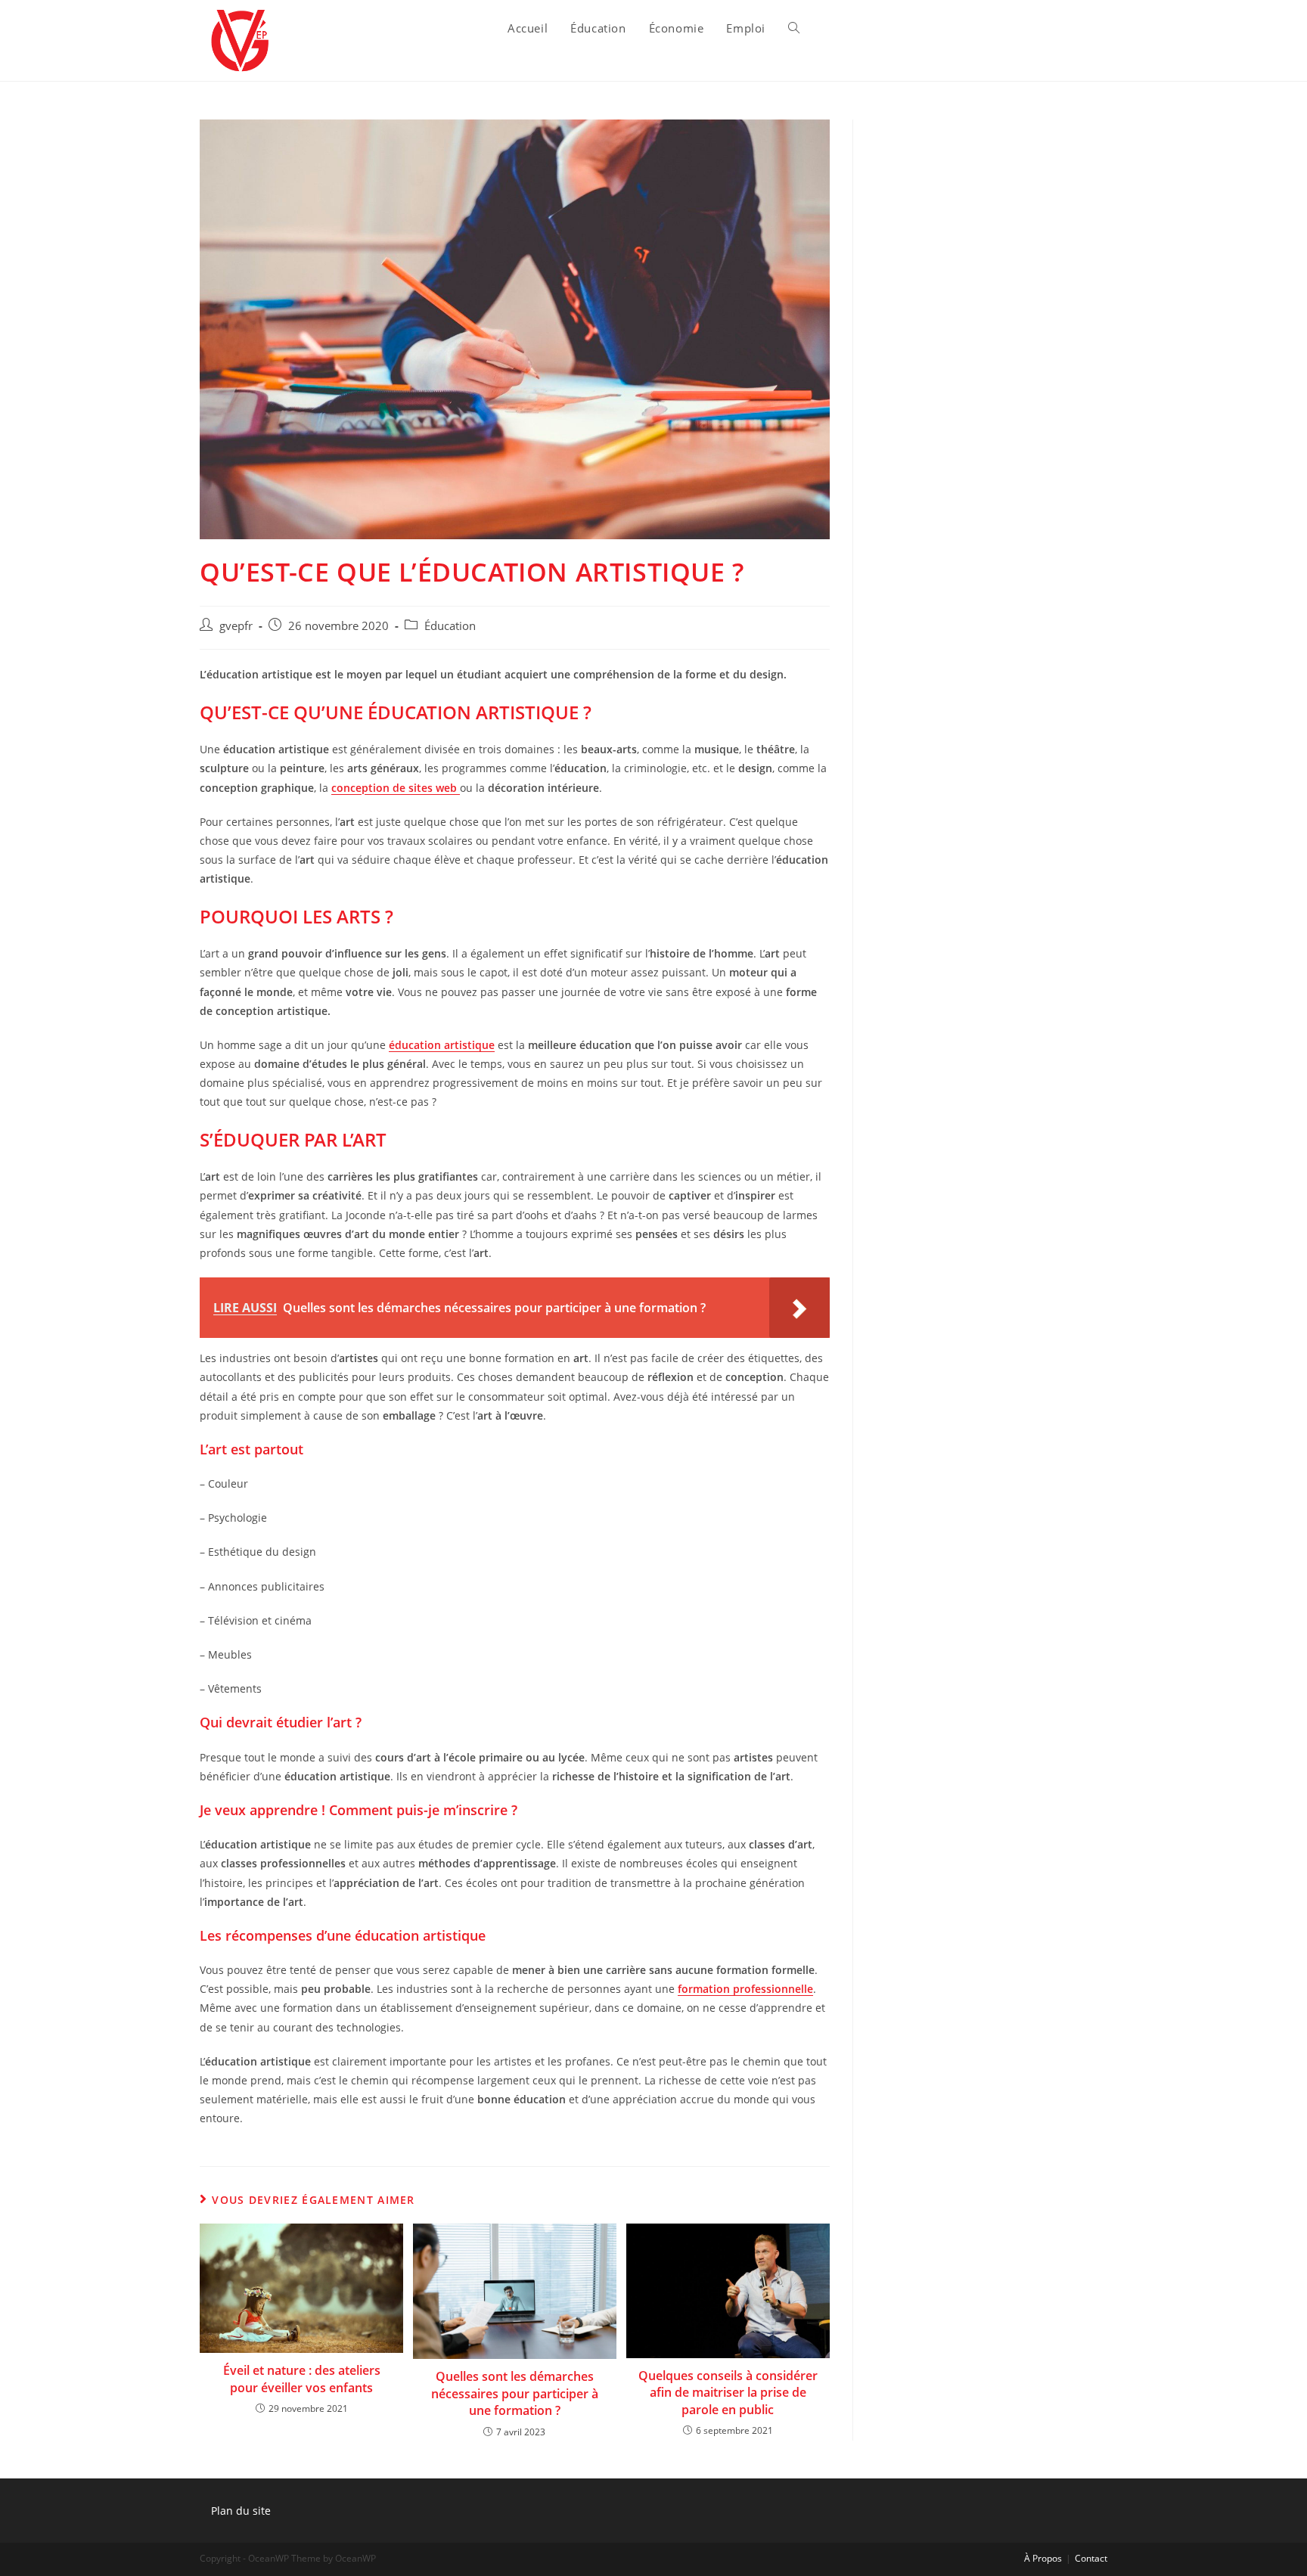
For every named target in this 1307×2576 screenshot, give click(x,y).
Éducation (450, 626)
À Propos (1043, 2558)
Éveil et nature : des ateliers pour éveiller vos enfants (302, 2379)
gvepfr (236, 626)
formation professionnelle (745, 1989)
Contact (1091, 2558)
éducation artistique (442, 1045)
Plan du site (241, 2511)
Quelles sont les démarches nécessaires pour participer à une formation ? (515, 2393)
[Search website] (794, 28)
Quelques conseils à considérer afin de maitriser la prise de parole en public (728, 2393)
